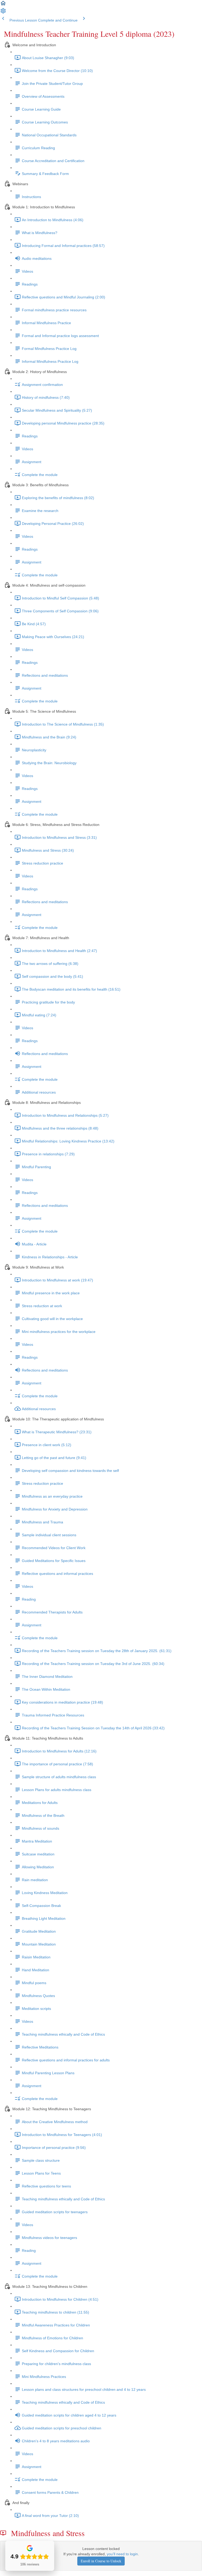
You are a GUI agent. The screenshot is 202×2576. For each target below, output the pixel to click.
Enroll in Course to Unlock (101, 2561)
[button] (3, 5)
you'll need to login (122, 2554)
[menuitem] (3, 13)
